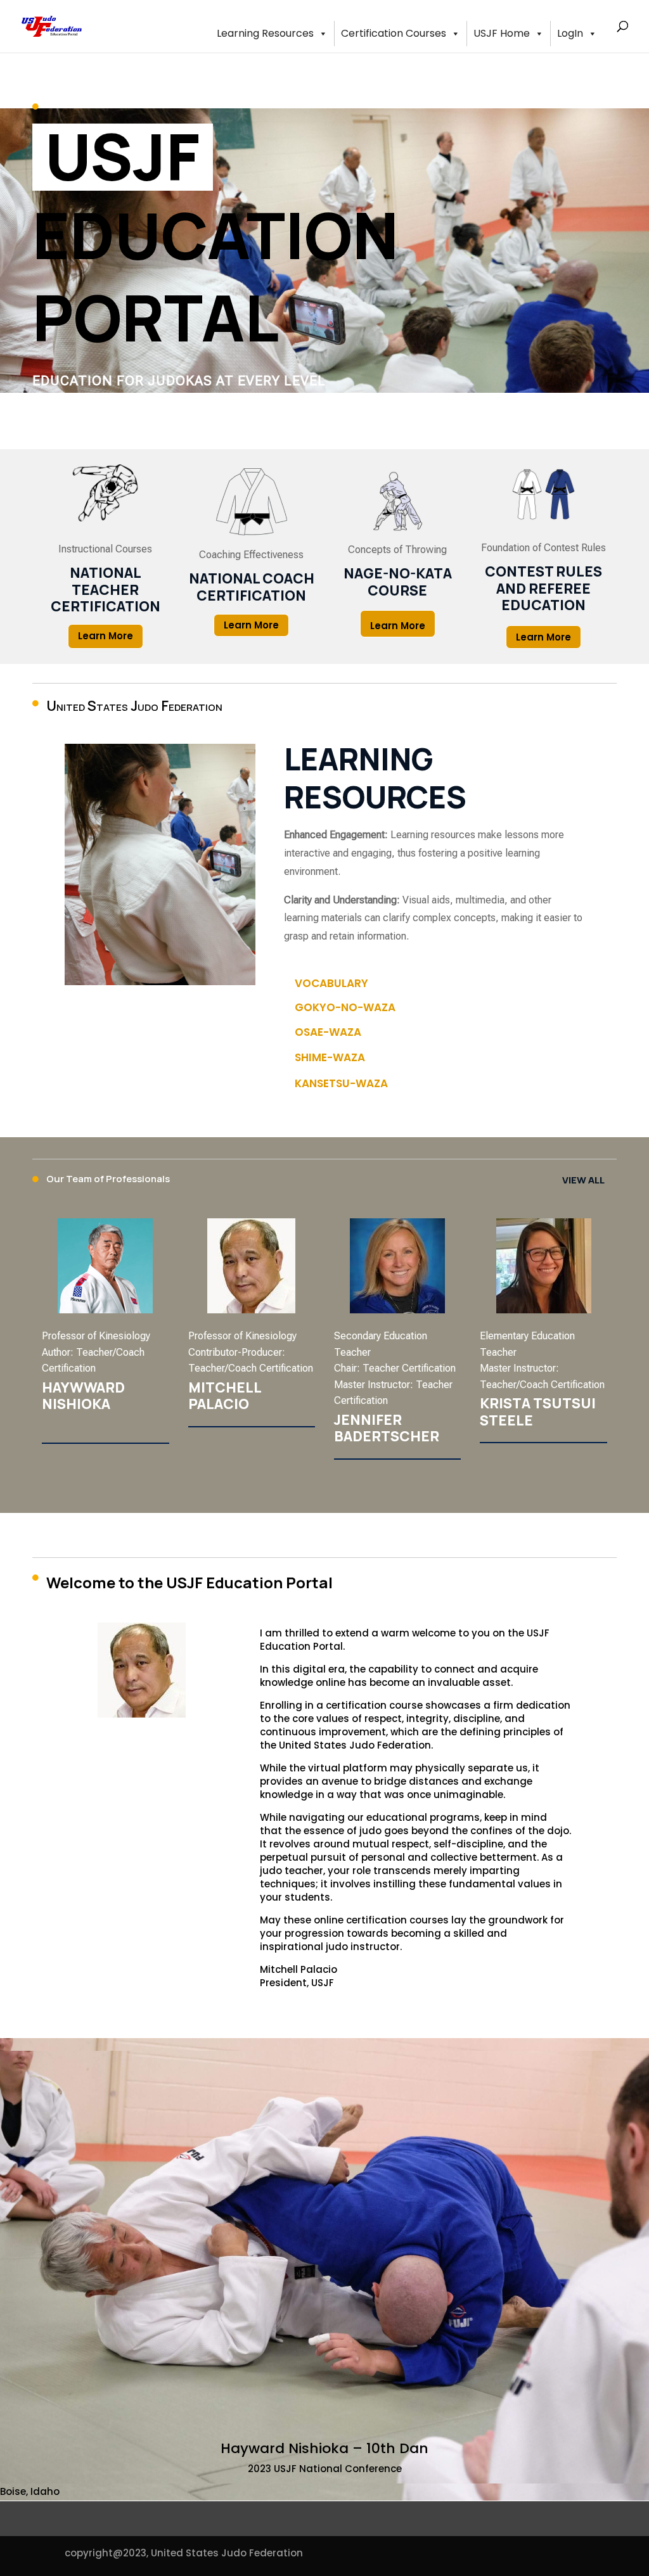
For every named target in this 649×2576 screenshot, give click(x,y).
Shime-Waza (330, 1057)
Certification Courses (394, 33)
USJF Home (502, 33)
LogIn (570, 33)
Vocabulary (331, 983)
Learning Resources (265, 33)
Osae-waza (328, 1032)
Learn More (106, 636)
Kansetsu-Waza (341, 1083)
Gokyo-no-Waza (345, 1007)
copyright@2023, (106, 2553)
